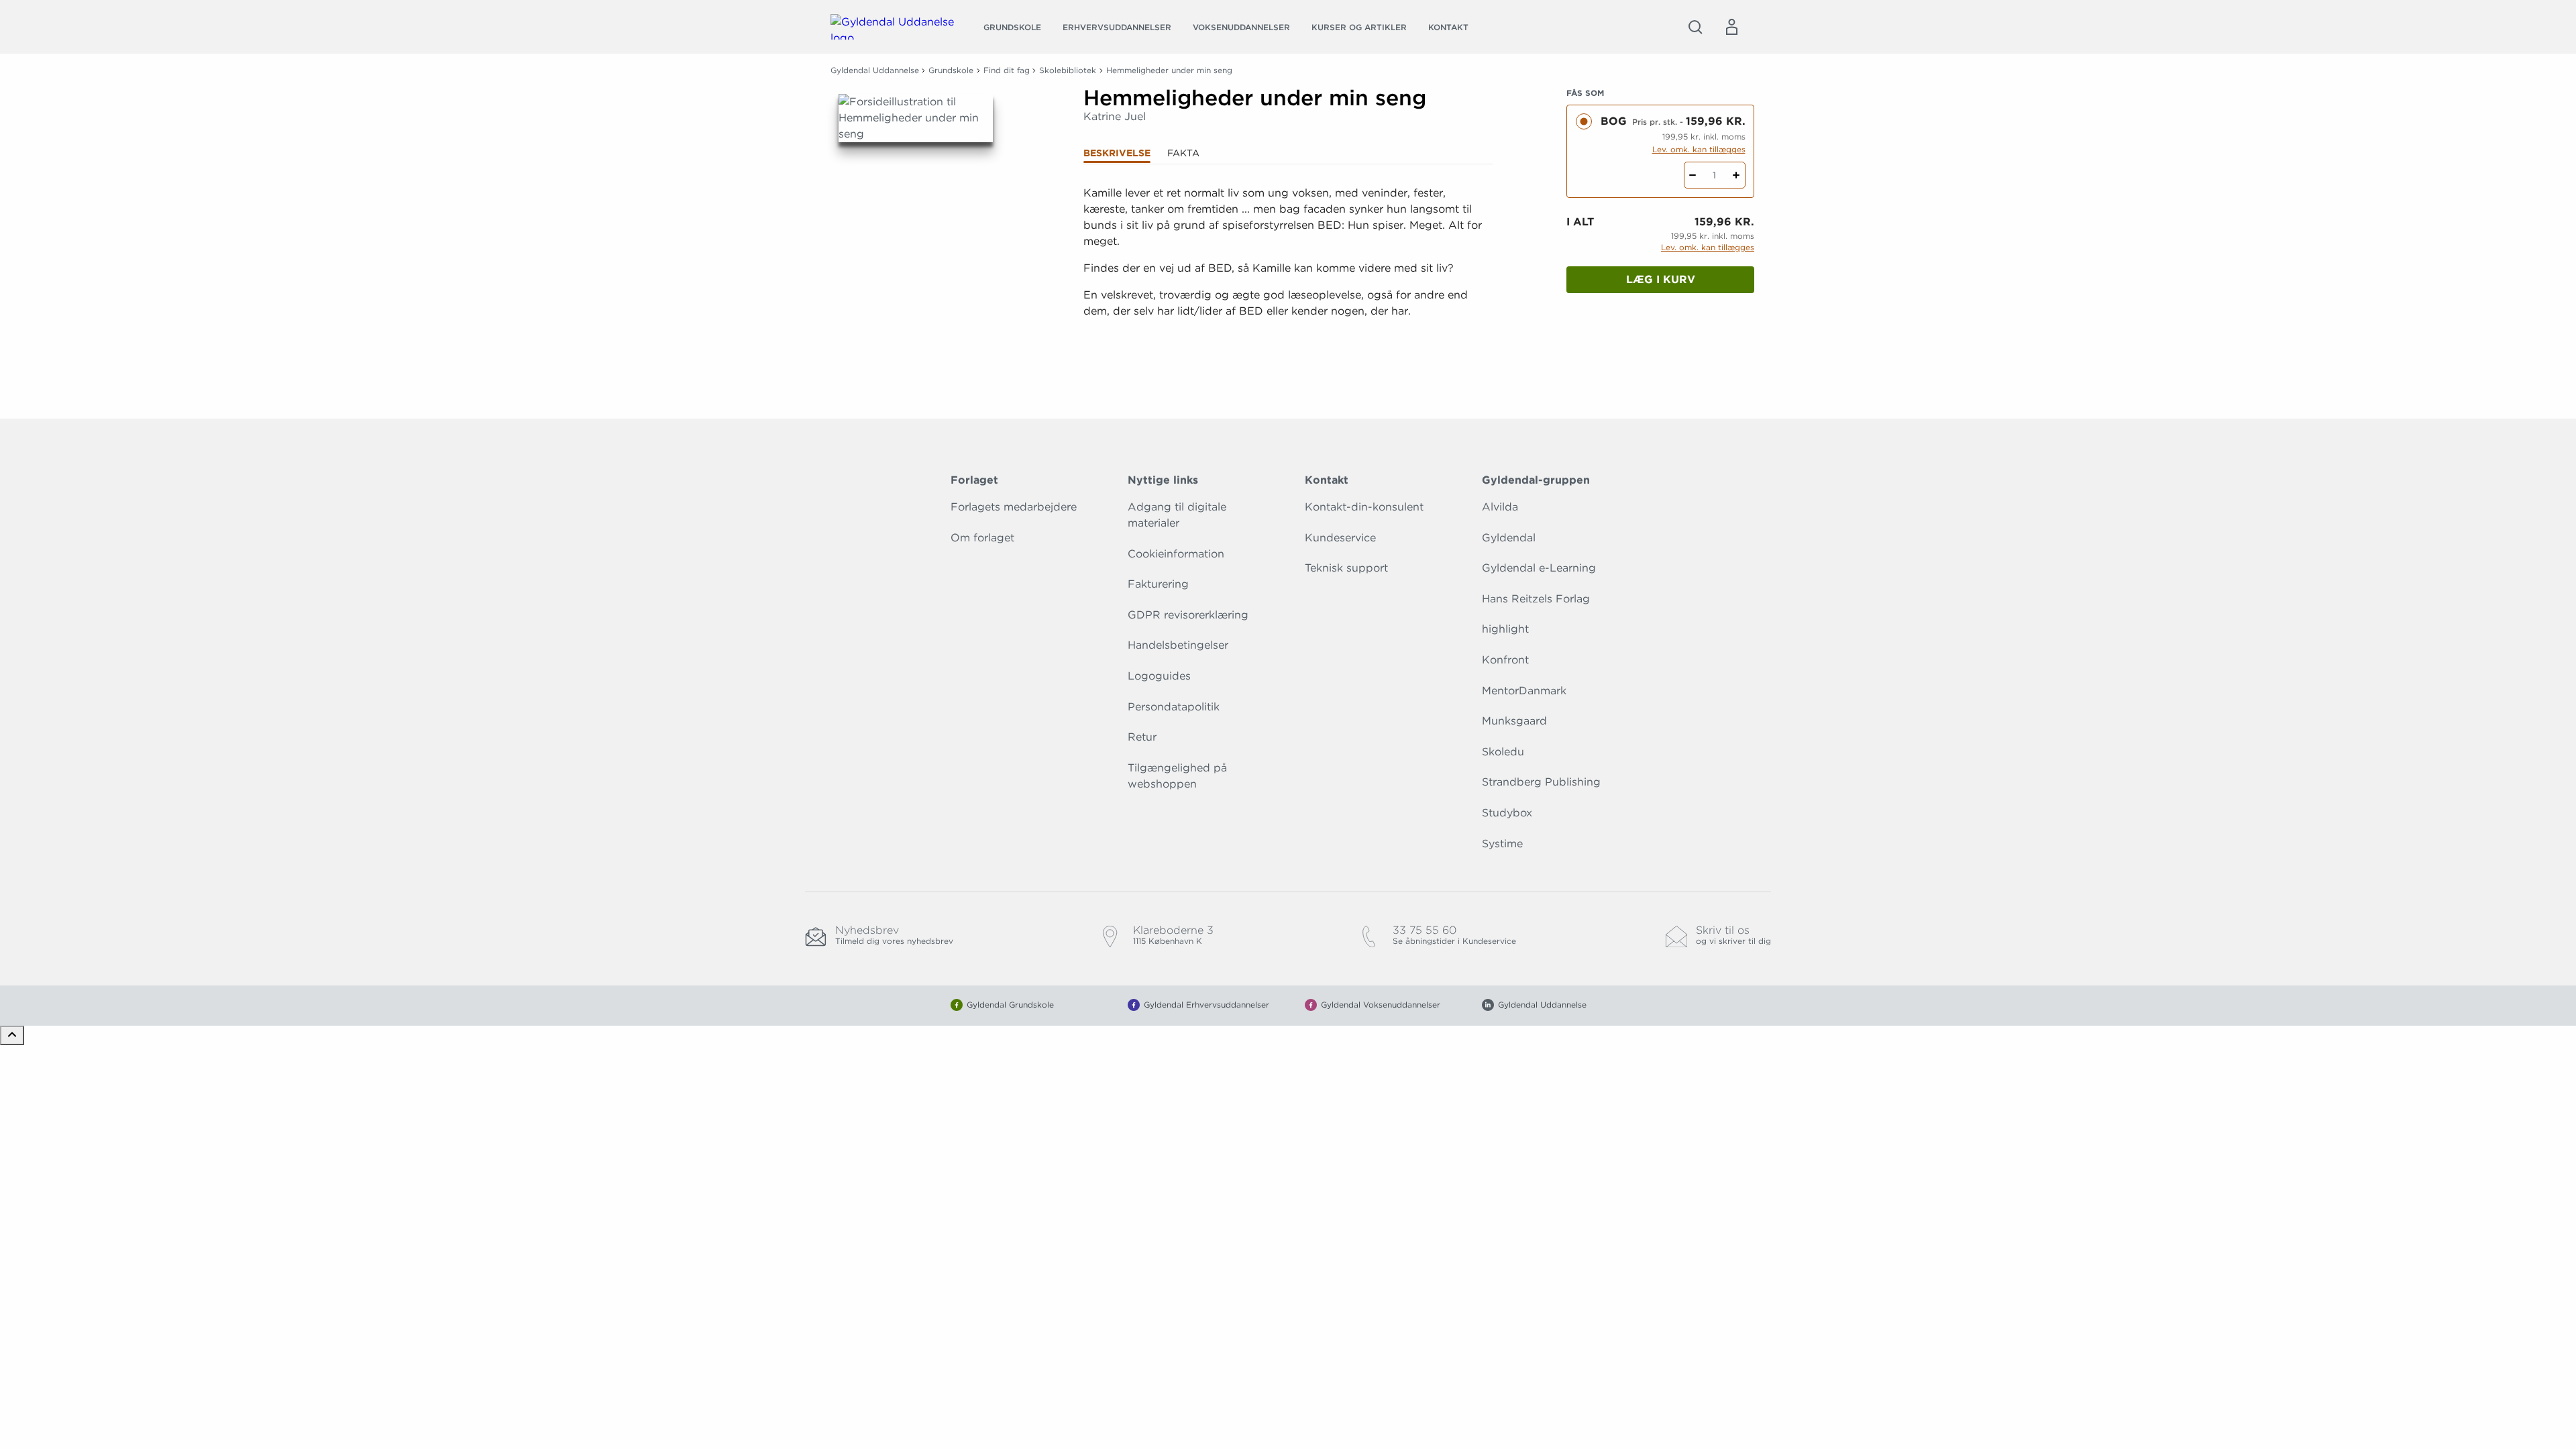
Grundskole (1012, 27)
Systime (1502, 844)
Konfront (1505, 660)
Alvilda (1500, 507)
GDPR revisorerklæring (1188, 615)
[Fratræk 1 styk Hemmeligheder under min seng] (1693, 175)
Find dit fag (1007, 70)
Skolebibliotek (1068, 70)
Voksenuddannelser (1241, 27)
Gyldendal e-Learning (1539, 568)
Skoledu (1503, 752)
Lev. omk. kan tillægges (1699, 149)
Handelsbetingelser (1178, 645)
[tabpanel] (1288, 269)
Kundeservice (1340, 538)
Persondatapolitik (1174, 707)
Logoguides (1159, 676)
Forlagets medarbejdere (1014, 507)
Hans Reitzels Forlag (1536, 599)
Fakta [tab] (1183, 153)
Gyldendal (1509, 538)
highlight (1505, 629)
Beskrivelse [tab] (1117, 153)
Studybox (1507, 813)
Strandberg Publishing (1541, 782)
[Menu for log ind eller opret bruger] (1731, 27)
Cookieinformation (1176, 554)
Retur (1142, 737)
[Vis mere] (1288, 344)
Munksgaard (1514, 721)
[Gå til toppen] (12, 1035)
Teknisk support (1346, 568)
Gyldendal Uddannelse (875, 70)
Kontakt (1448, 27)
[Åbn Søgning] (1695, 27)
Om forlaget (982, 538)
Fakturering (1158, 584)
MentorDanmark (1524, 691)
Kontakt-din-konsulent (1364, 507)
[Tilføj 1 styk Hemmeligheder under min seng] (1736, 175)
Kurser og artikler (1359, 27)
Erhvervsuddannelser (1117, 27)
